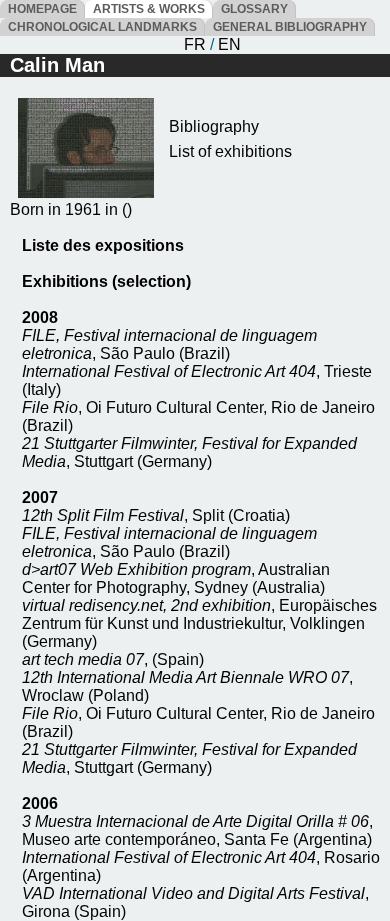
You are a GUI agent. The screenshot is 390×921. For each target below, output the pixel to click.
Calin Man (57, 65)
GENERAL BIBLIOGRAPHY (290, 27)
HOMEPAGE (42, 9)
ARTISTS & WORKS (149, 9)
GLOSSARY (254, 9)
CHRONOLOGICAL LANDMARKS (102, 27)
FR (195, 44)
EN (229, 44)
